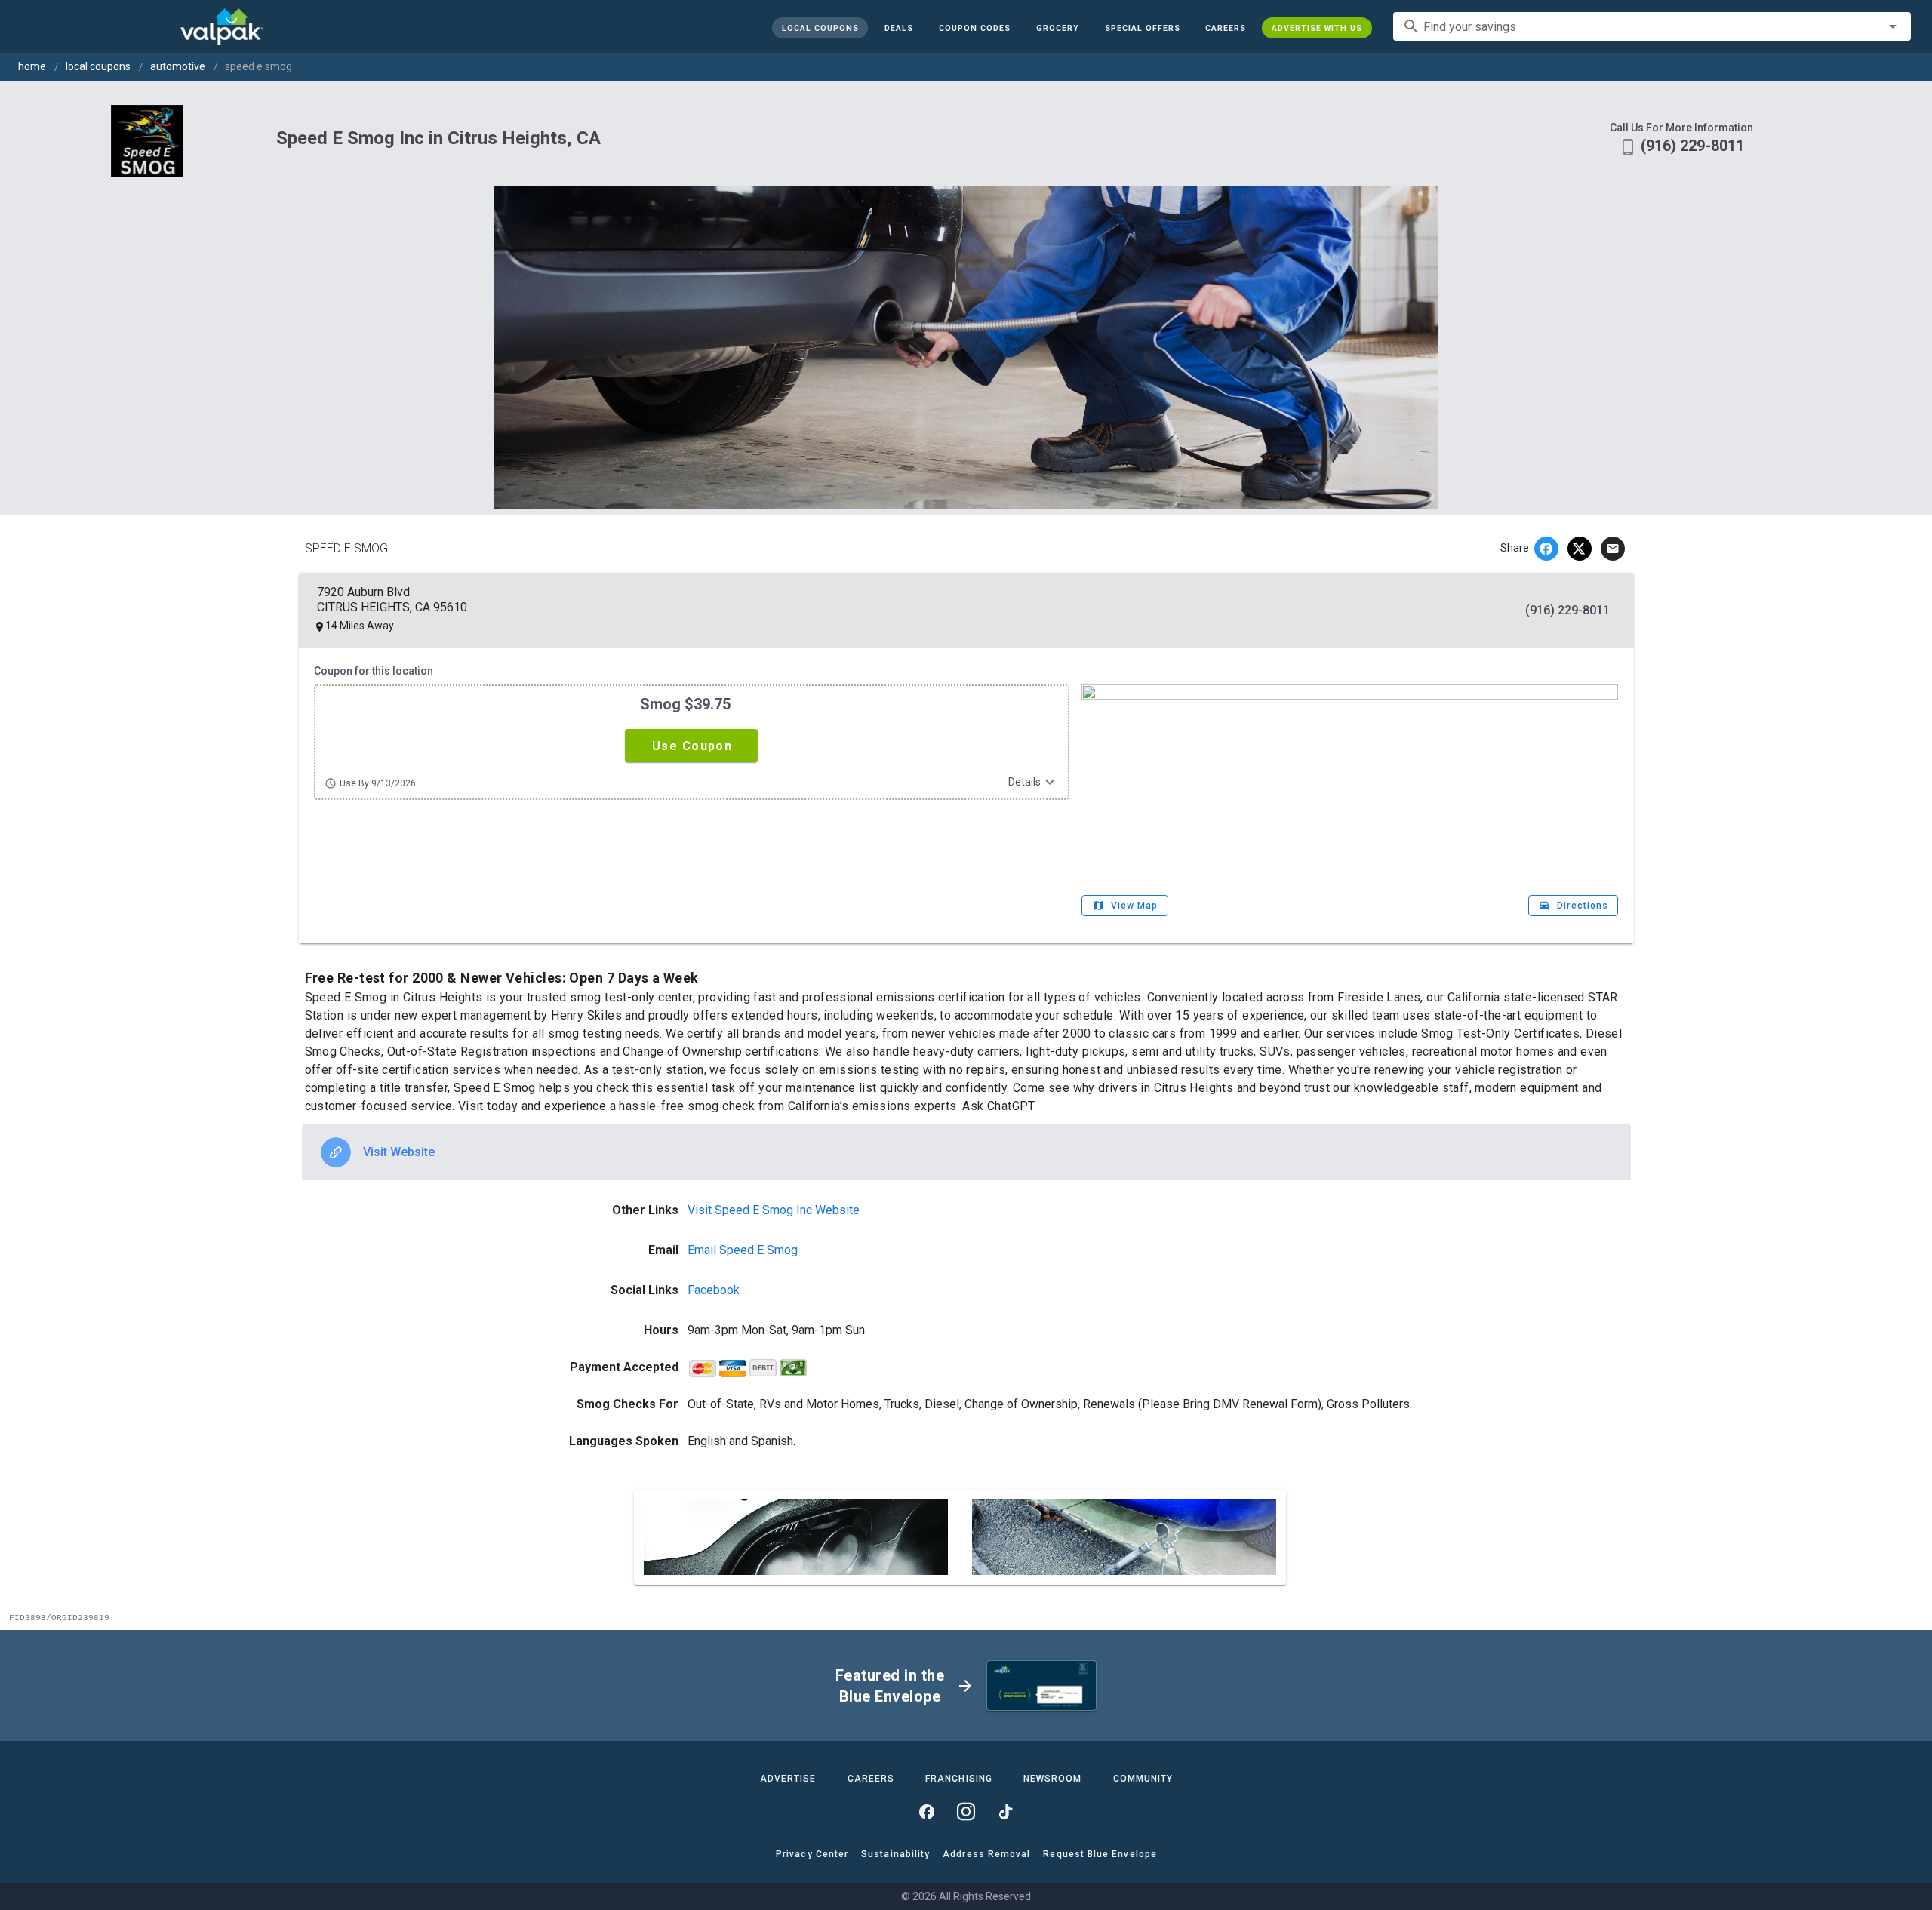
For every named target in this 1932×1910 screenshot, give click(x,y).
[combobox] (1652, 26)
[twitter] (1580, 549)
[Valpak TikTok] (1005, 1812)
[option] (966, 1152)
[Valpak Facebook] (927, 1812)
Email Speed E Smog (743, 1250)
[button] (1142, 28)
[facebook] (1546, 549)
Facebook (714, 1290)
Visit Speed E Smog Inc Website (774, 1210)
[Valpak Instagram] (966, 1812)
